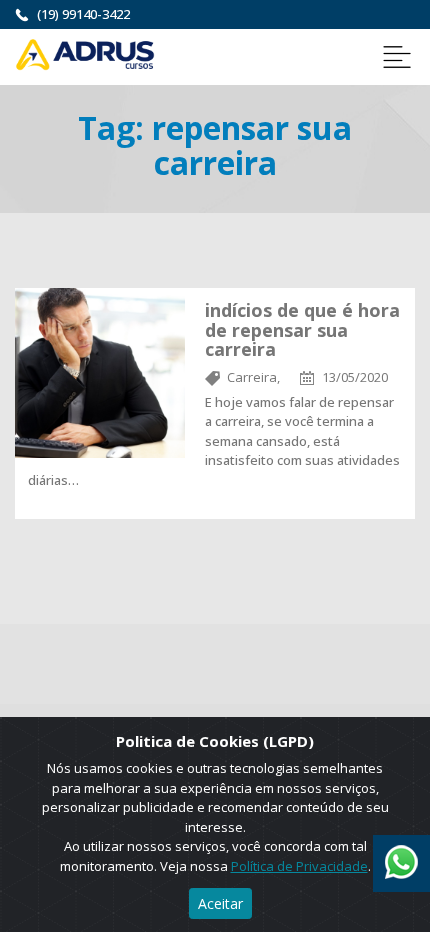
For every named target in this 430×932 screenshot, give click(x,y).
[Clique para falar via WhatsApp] (401, 855)
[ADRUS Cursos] (85, 53)
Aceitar (220, 903)
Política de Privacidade (299, 866)
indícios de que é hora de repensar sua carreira (302, 330)
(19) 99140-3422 (83, 14)
